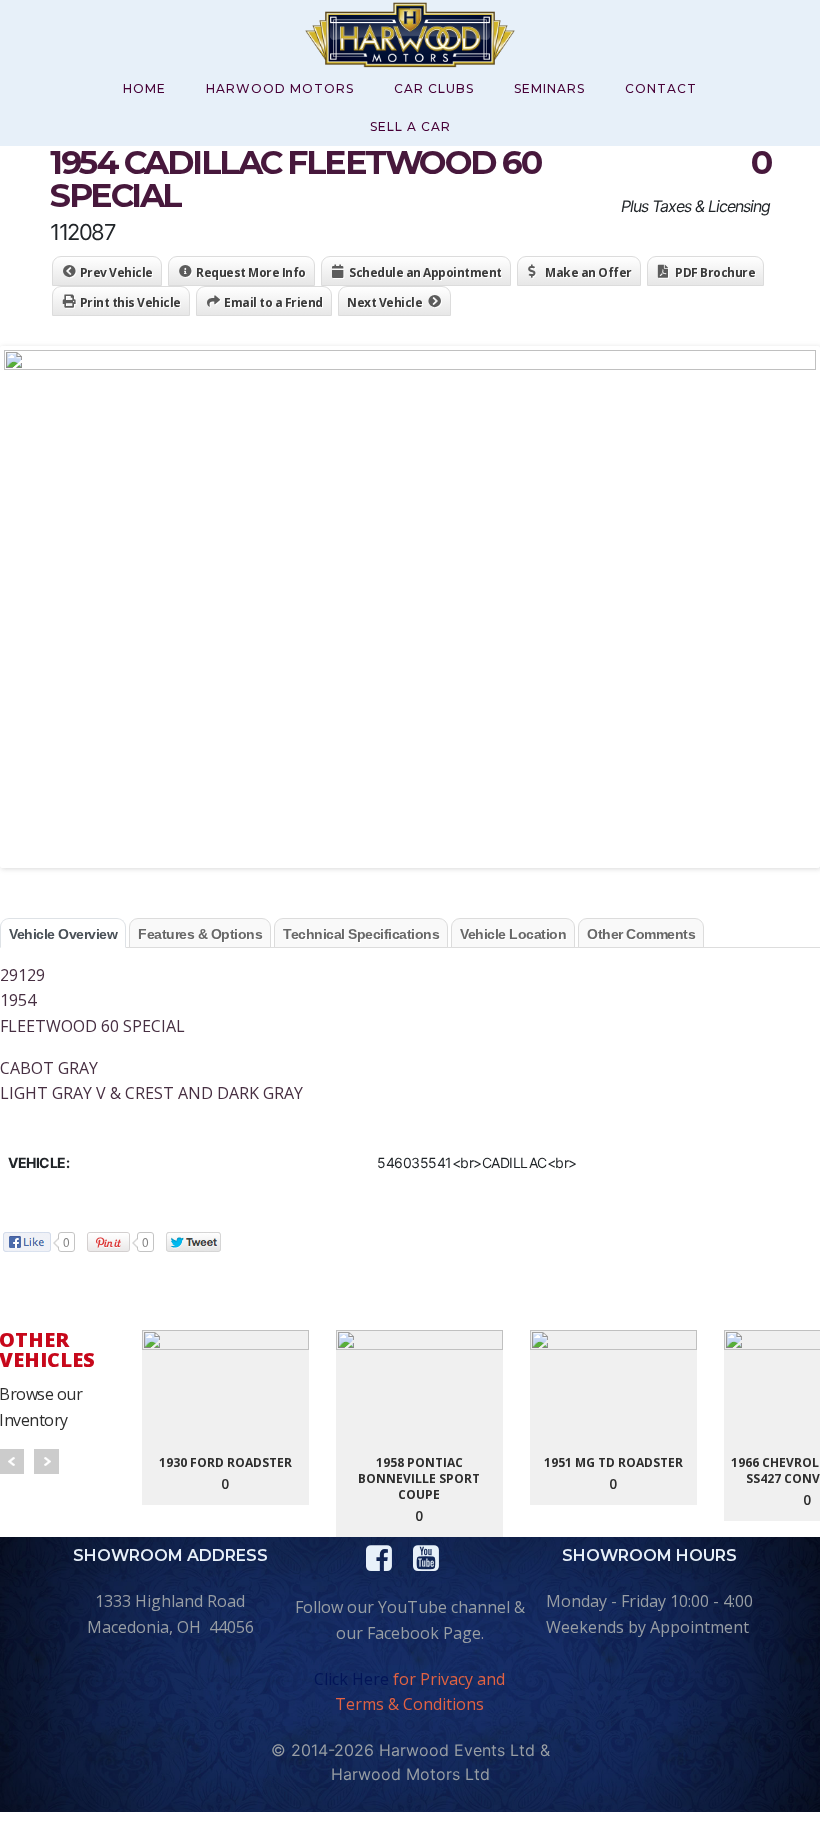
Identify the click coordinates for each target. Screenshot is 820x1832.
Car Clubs (434, 88)
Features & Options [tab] (200, 934)
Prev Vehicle (116, 272)
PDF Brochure (715, 272)
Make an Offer (588, 272)
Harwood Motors (280, 88)
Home (144, 88)
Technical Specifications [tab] (361, 934)
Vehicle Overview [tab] (63, 934)
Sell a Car (410, 126)
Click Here (351, 1679)
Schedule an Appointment (425, 272)
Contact (661, 88)
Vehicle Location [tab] (513, 934)
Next (46, 1461)
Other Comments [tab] (641, 934)
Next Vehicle (384, 302)
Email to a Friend (273, 302)
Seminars (549, 88)
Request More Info (251, 272)
